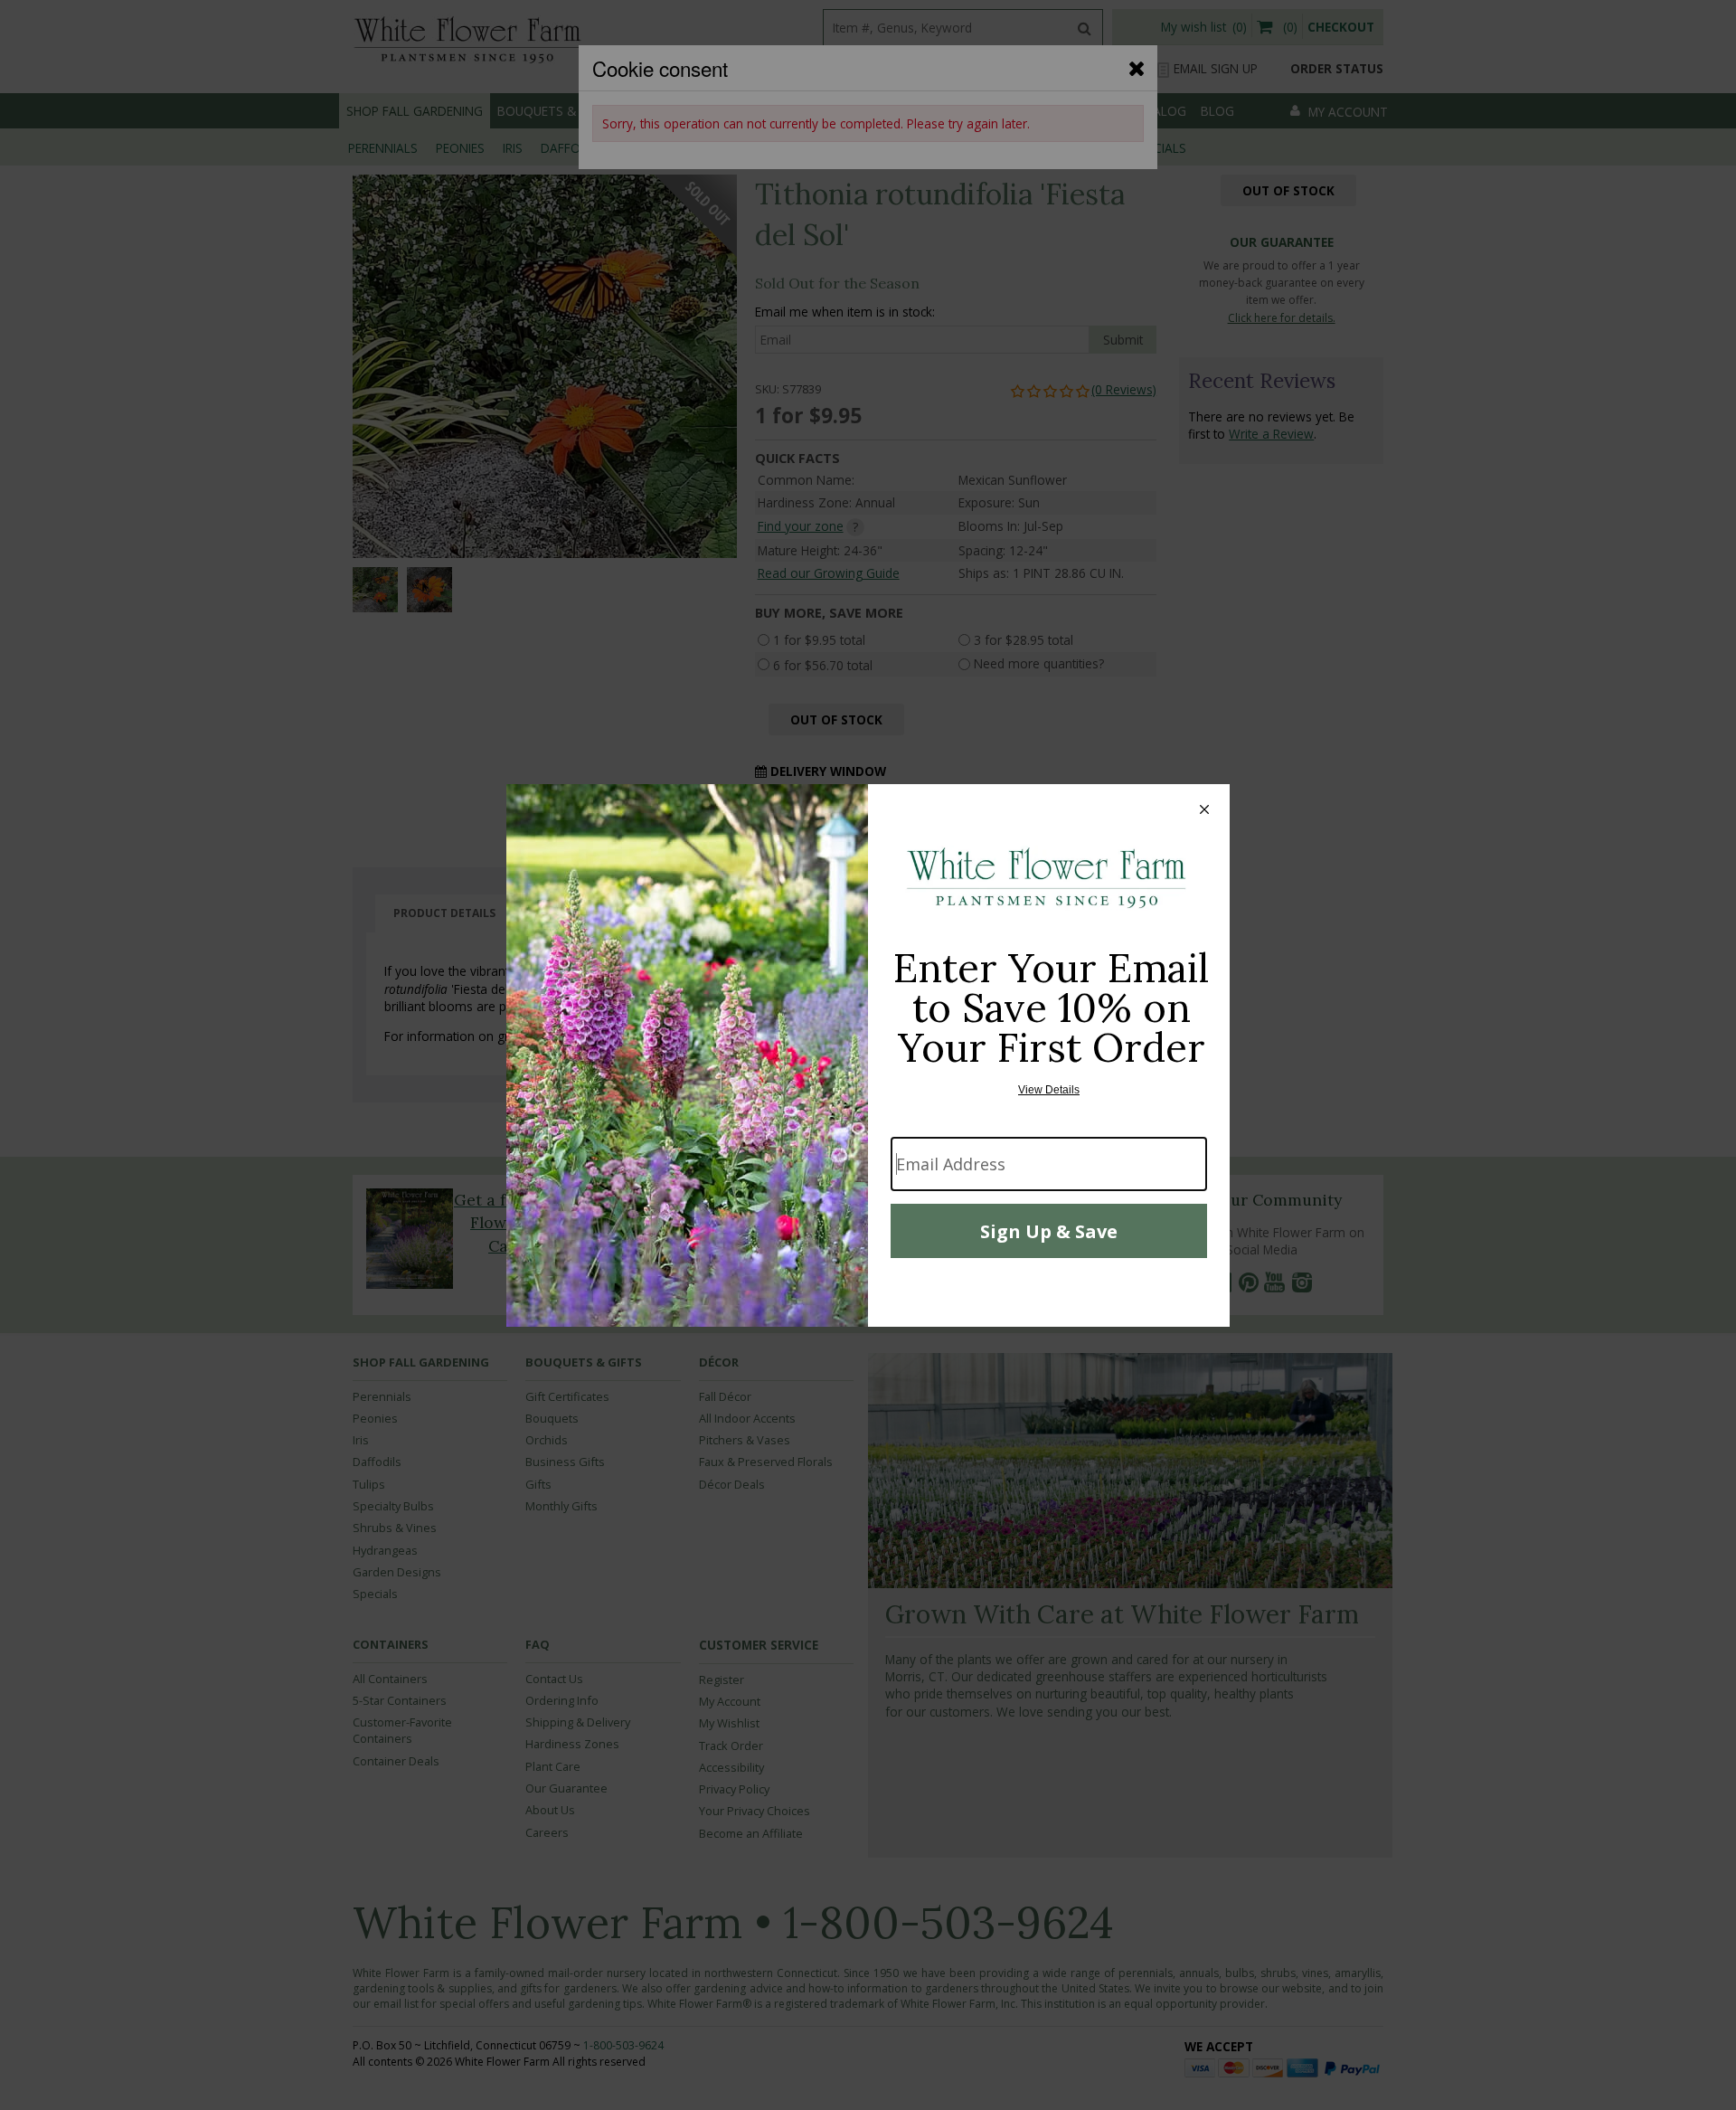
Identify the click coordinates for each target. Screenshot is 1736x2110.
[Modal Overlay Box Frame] (868, 1055)
